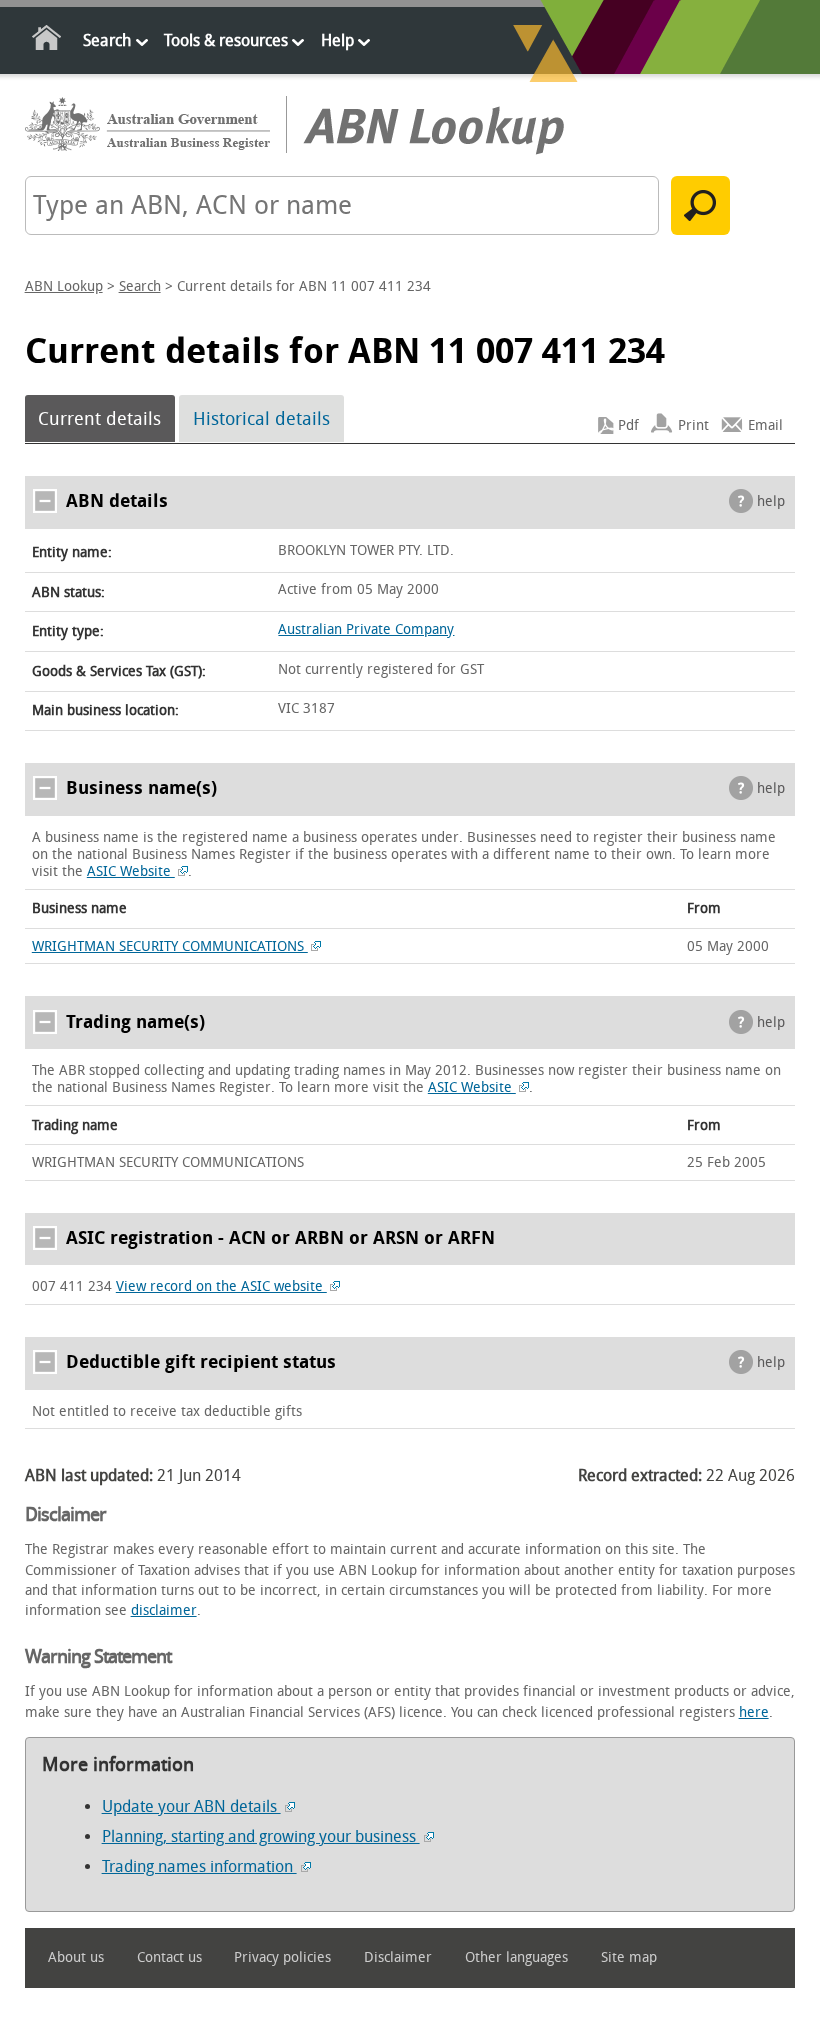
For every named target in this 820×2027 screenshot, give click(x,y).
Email (765, 425)
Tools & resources (226, 40)
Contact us (169, 1957)
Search (107, 40)
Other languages (516, 1957)
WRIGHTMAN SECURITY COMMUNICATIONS (170, 946)
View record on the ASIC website (221, 1286)
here (754, 1712)
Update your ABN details (191, 1806)
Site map (629, 1957)
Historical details (261, 419)
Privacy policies (282, 1957)
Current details (99, 419)
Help (337, 40)
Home (47, 41)
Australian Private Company (366, 629)
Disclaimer (398, 1957)
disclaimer (164, 1610)
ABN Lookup (64, 286)
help (771, 501)
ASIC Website (131, 871)
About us (76, 1957)
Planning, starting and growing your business (261, 1836)
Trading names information (199, 1866)
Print (693, 425)
